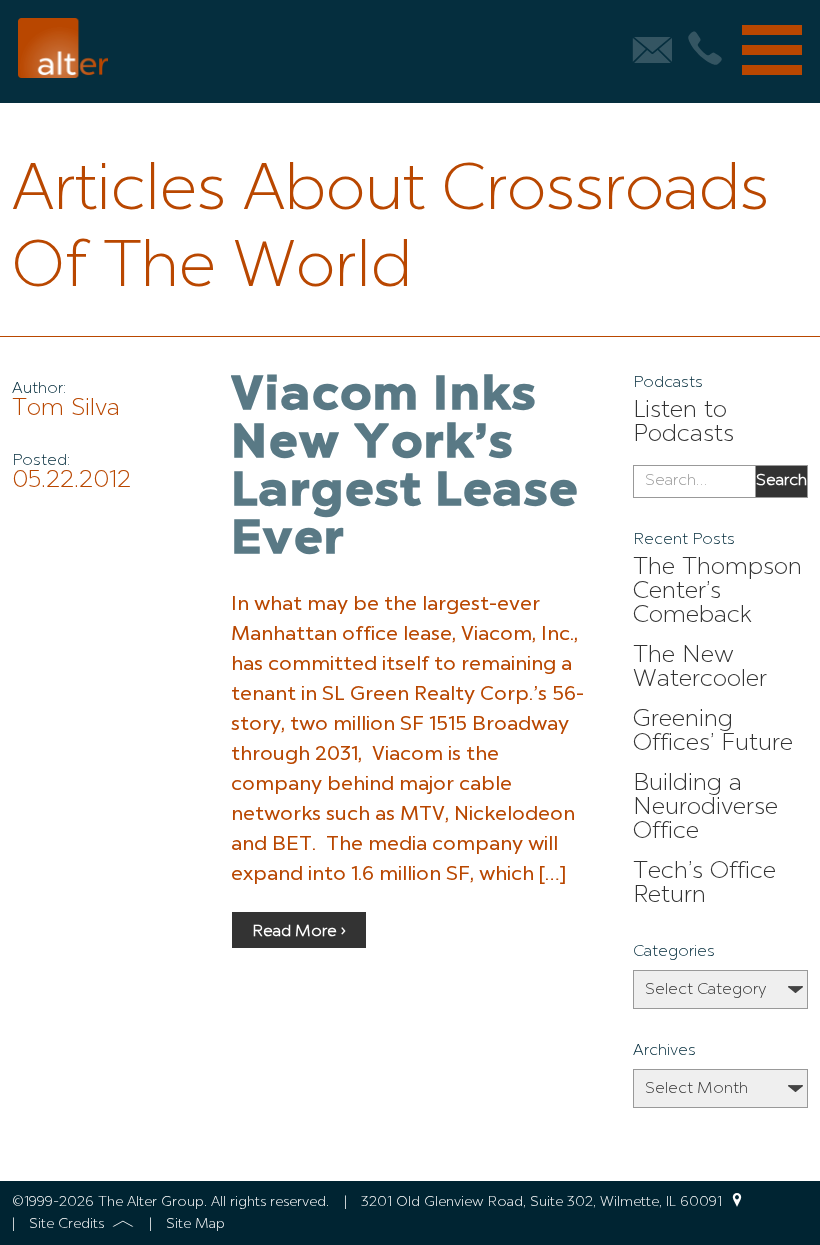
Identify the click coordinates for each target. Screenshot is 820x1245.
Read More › (299, 932)
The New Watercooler (700, 668)
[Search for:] (694, 482)
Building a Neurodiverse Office (705, 808)
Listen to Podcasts (683, 423)
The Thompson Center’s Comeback (717, 592)
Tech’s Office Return (704, 884)
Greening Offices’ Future (713, 732)
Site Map (195, 1224)
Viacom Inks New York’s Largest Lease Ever (405, 469)
